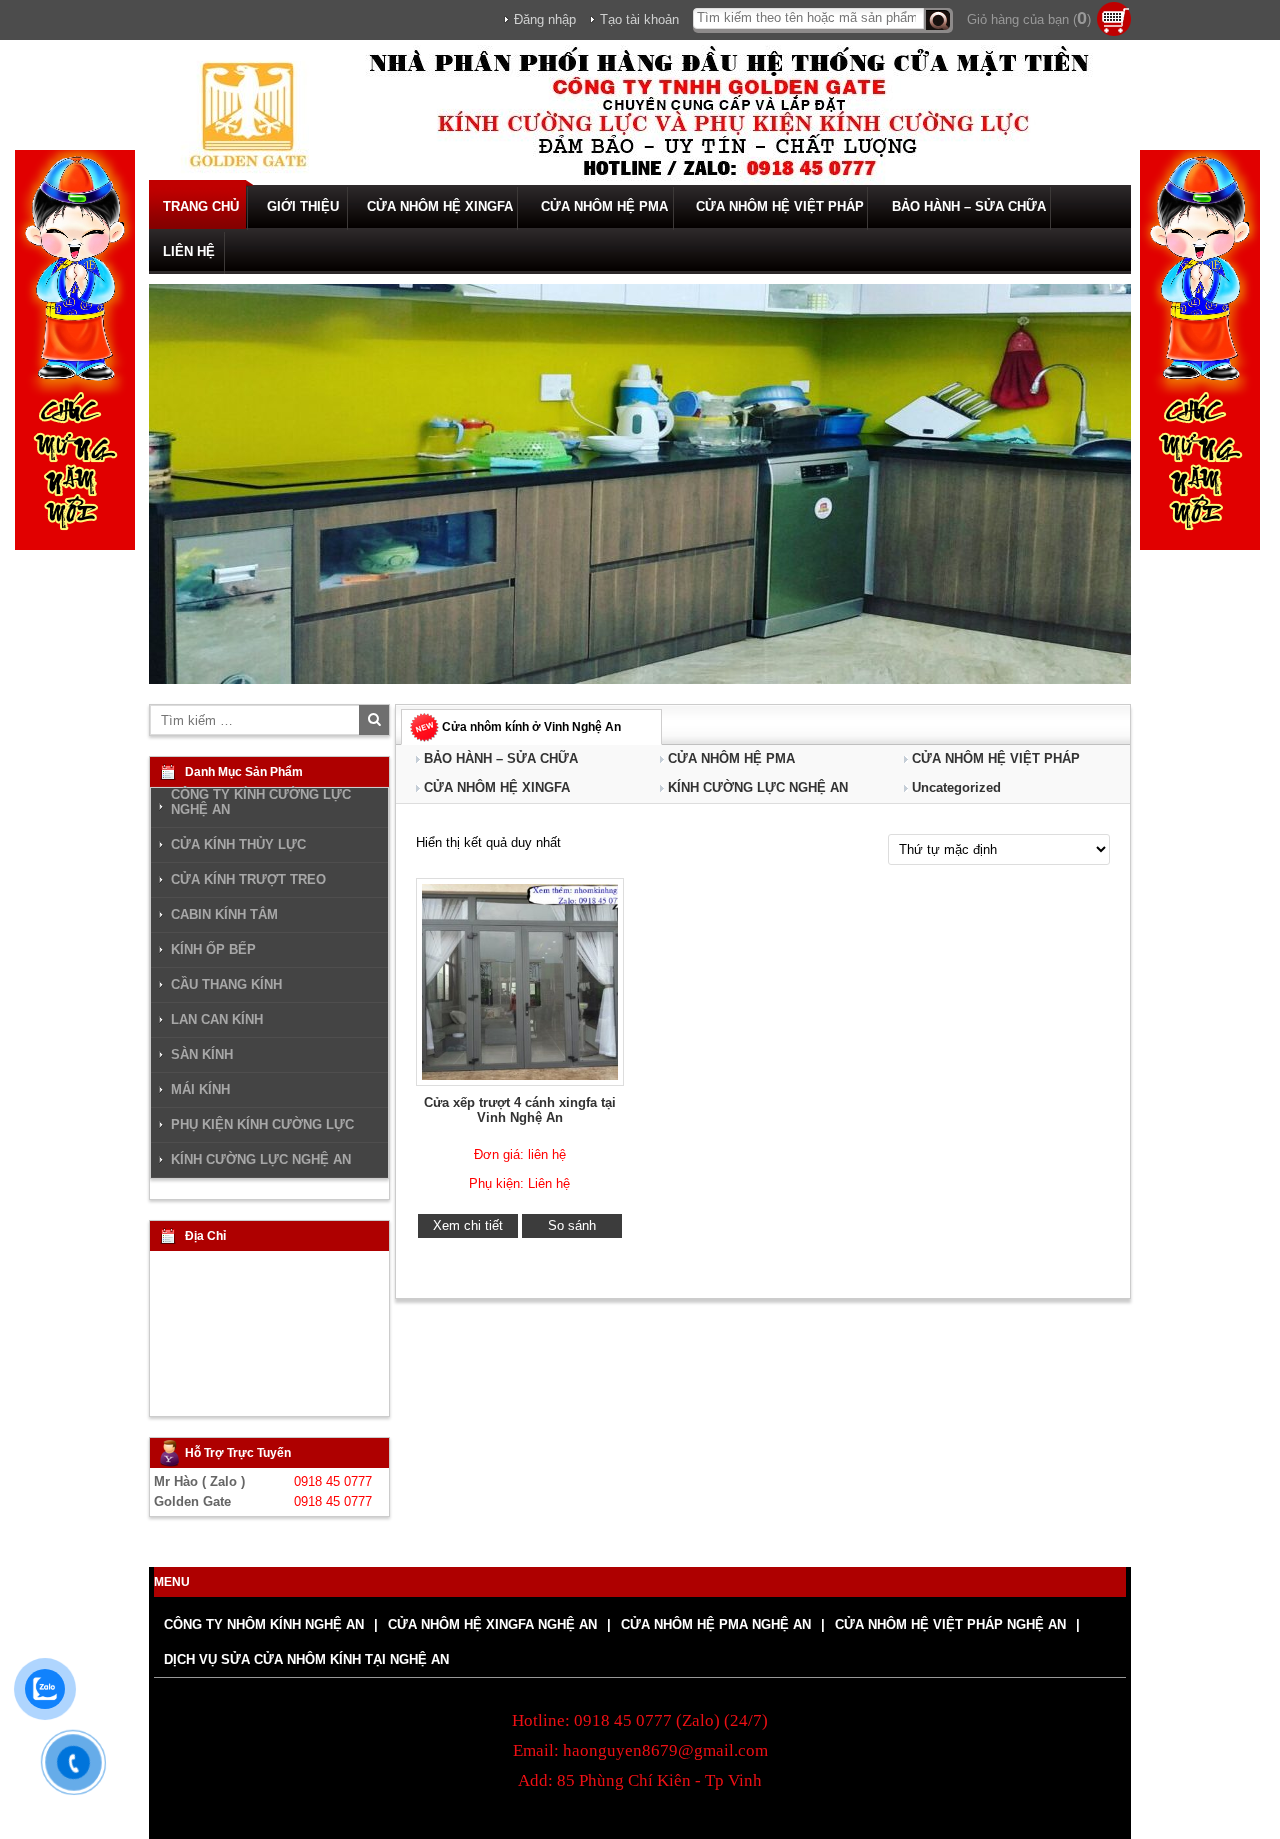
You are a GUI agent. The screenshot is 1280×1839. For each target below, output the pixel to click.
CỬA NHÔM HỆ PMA (604, 206)
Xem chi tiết (468, 1225)
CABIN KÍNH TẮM (224, 915)
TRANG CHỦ (201, 206)
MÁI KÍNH (200, 1090)
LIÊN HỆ (189, 251)
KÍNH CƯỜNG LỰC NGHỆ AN (758, 787)
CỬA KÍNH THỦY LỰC (238, 845)
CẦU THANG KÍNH (226, 985)
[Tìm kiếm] (938, 20)
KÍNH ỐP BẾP (213, 950)
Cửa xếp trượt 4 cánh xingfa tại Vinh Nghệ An (520, 1110)
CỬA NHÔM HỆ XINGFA (440, 206)
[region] (640, 484)
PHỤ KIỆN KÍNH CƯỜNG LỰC (262, 1125)
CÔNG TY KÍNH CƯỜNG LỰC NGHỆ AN (261, 802)
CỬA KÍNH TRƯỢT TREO (248, 880)
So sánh (572, 1225)
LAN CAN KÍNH (217, 1020)
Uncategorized (956, 787)
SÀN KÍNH (202, 1055)
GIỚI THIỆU (303, 206)
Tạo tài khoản (639, 19)
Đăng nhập (545, 19)
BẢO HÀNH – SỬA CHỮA (969, 206)
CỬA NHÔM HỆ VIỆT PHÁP (780, 206)
